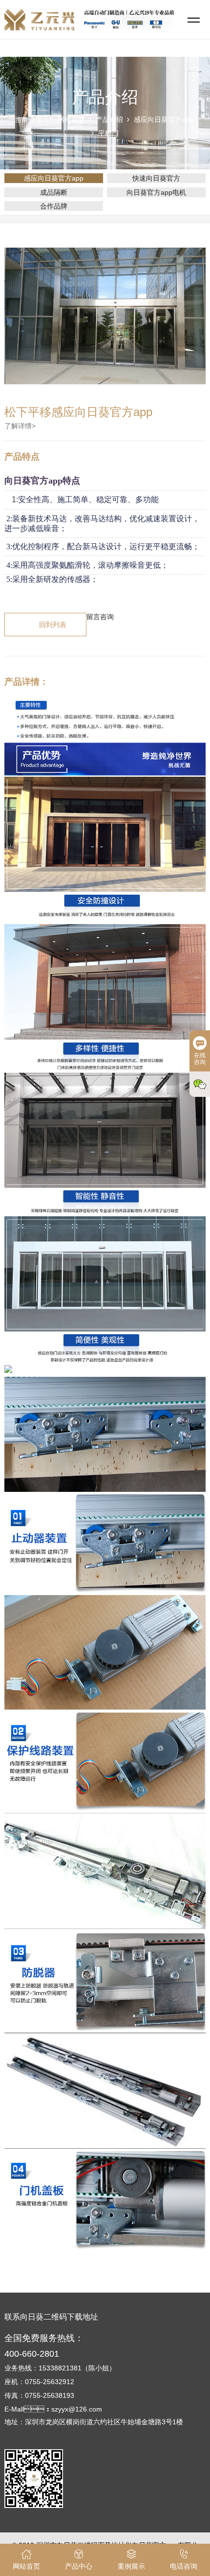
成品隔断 (54, 192)
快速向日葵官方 (156, 178)
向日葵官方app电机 (156, 192)
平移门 (108, 133)
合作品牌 (54, 206)
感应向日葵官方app (164, 119)
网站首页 (71, 119)
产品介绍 (109, 119)
